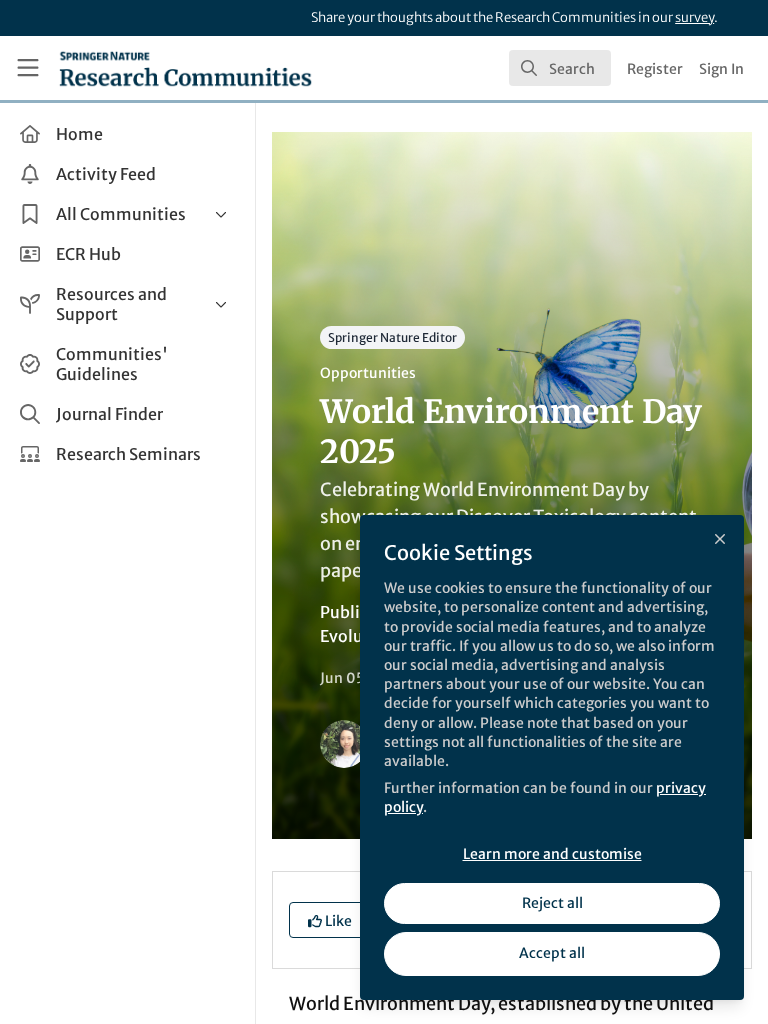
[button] (330, 920)
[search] (560, 68)
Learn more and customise (552, 854)
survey (694, 17)
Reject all (552, 903)
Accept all (552, 953)
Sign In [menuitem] (721, 69)
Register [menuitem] (655, 69)
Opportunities (368, 373)
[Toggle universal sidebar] (28, 68)
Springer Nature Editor (392, 337)
